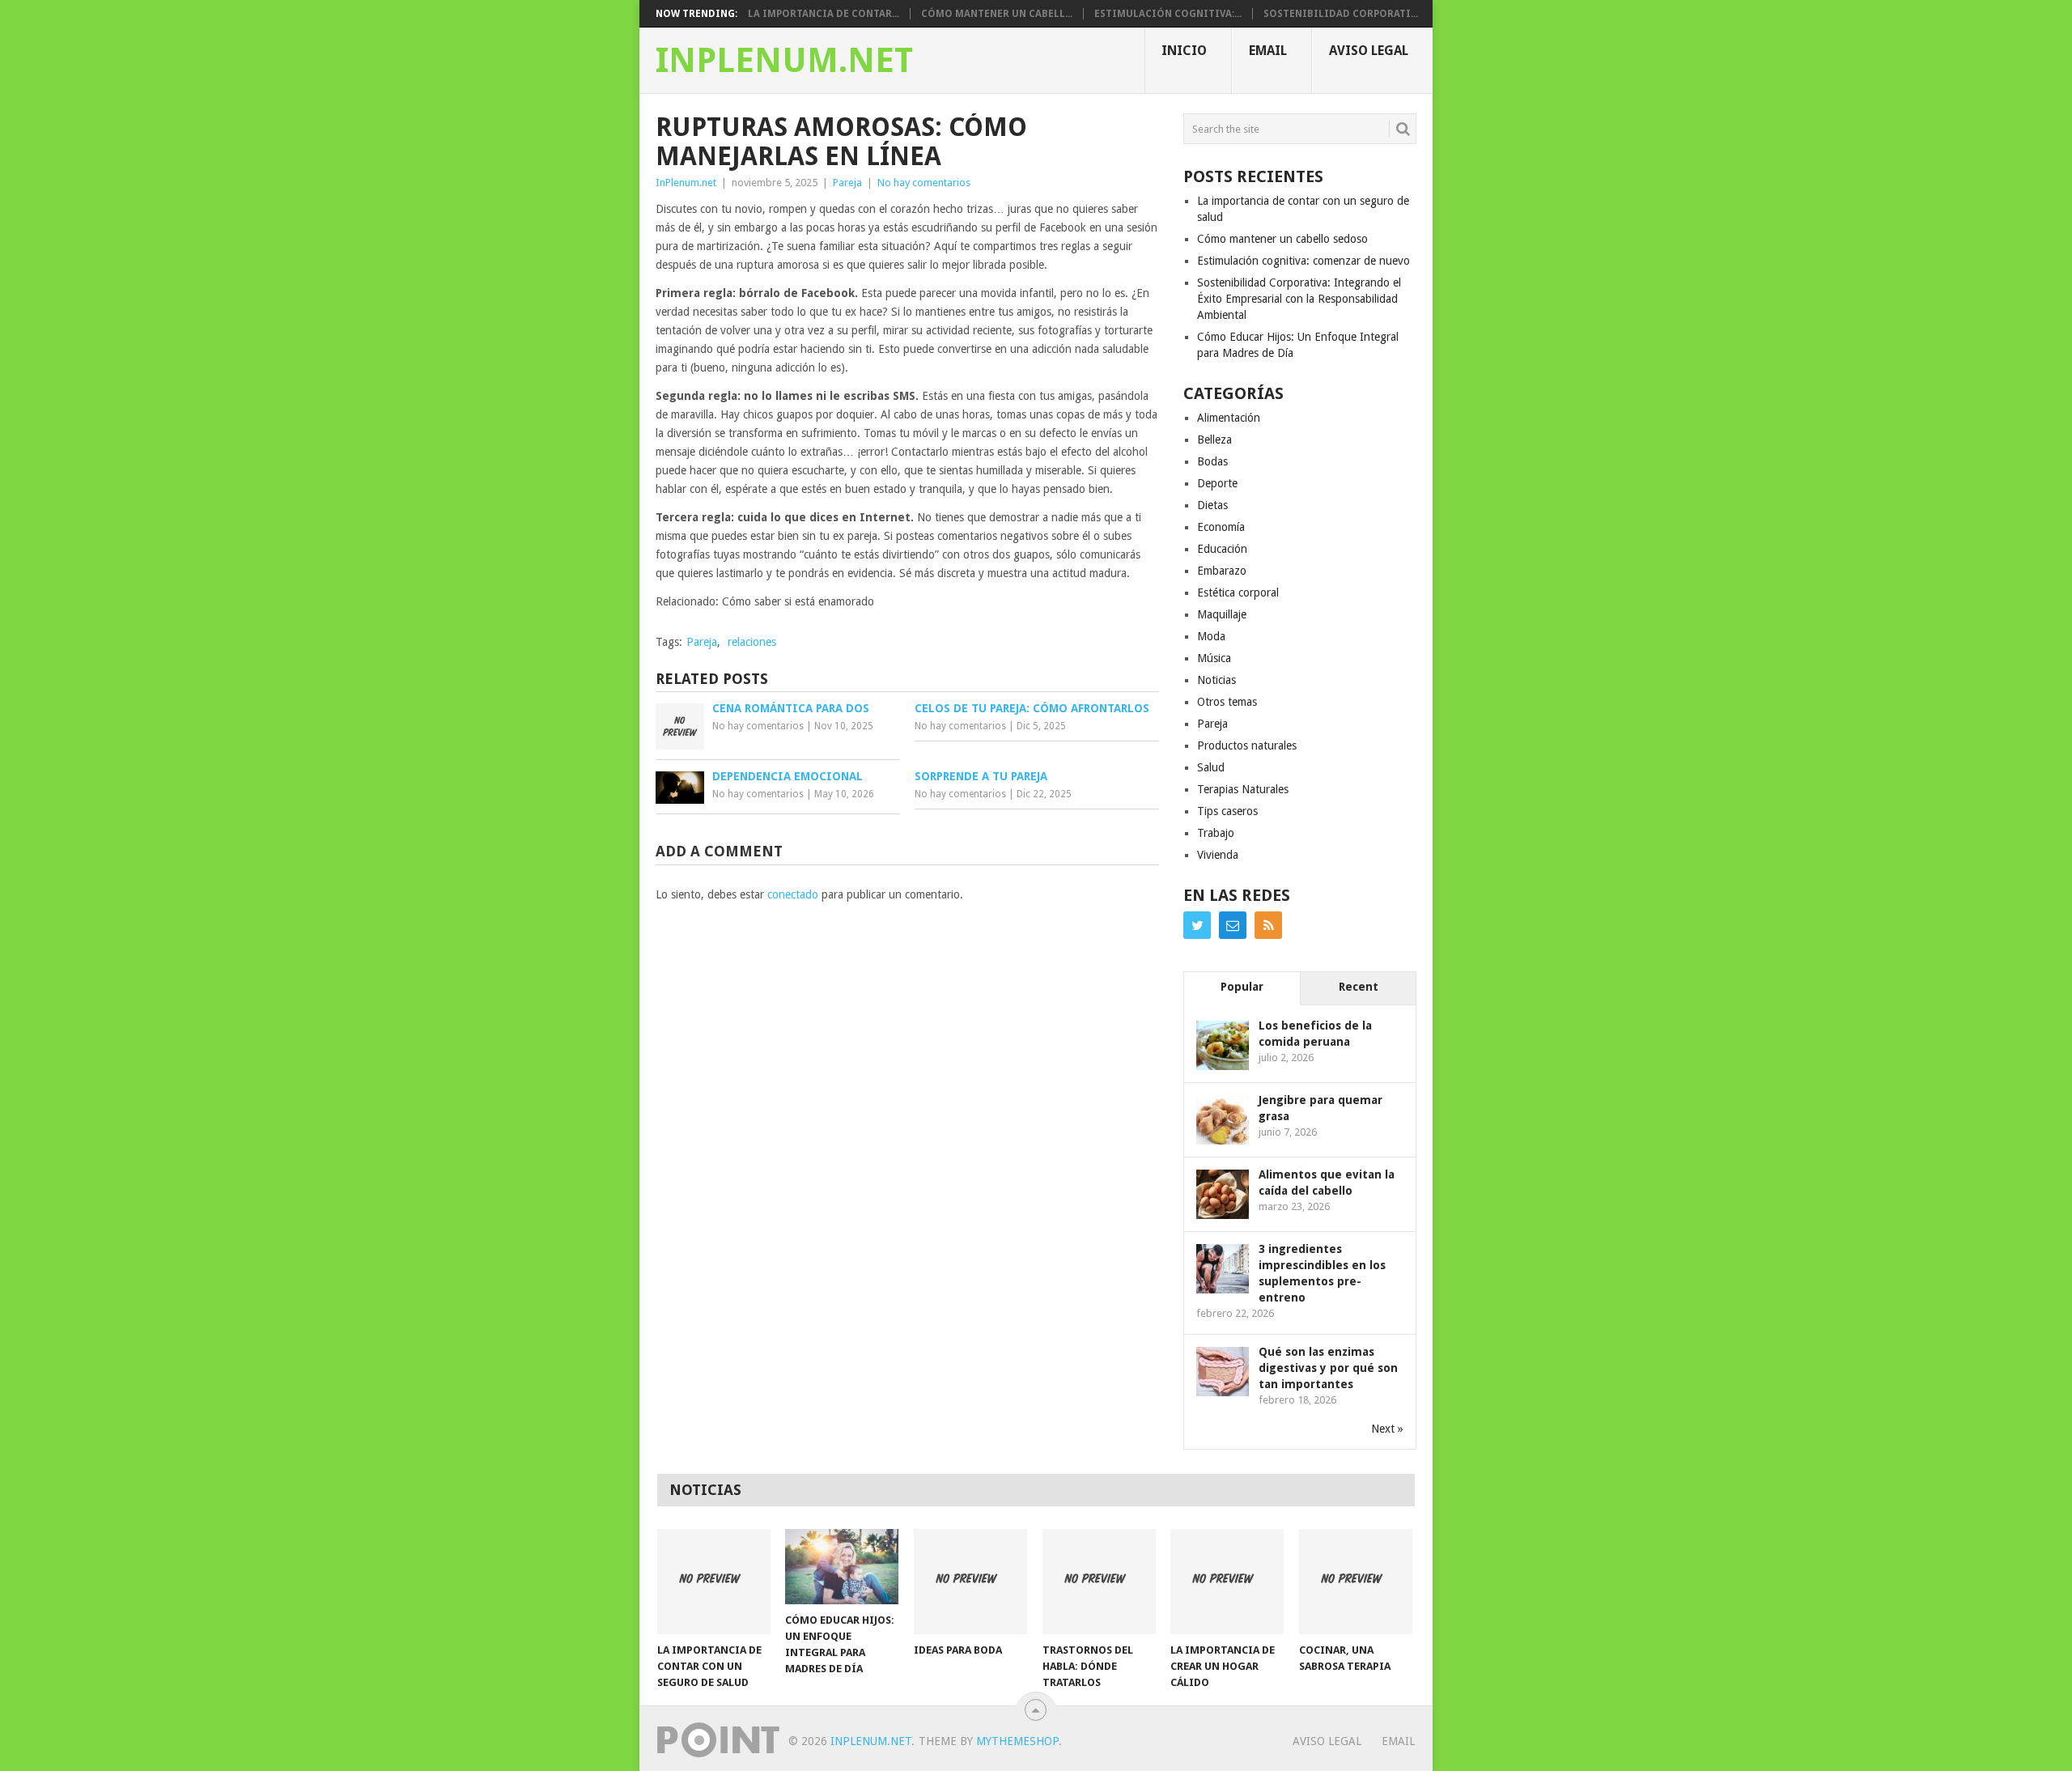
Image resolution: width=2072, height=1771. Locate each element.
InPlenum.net (784, 61)
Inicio (1184, 51)
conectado (793, 894)
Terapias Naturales (1243, 789)
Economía (1221, 527)
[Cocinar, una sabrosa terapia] (1356, 1582)
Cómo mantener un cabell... (997, 14)
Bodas (1212, 461)
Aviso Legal (1369, 51)
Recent (1359, 987)
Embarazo (1222, 571)
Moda (1211, 636)
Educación (1222, 549)
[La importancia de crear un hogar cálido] (1227, 1582)
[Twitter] (1197, 925)
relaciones (752, 642)
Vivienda (1218, 855)
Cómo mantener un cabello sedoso (1282, 239)
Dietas (1212, 505)
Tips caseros (1227, 811)
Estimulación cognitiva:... (1168, 14)
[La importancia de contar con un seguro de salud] (714, 1582)
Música (1214, 658)
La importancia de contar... (824, 14)
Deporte (1217, 483)
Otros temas (1227, 702)
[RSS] (1268, 925)
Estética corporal (1238, 592)
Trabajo (1216, 833)
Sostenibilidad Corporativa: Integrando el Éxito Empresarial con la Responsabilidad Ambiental (1299, 299)
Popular (1242, 987)
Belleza (1214, 440)
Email (1268, 51)
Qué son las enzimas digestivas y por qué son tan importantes (1328, 1368)
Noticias (1216, 680)
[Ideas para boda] (970, 1582)
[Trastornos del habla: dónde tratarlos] (1099, 1582)
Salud (1211, 767)
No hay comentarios (924, 183)
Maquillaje (1222, 614)
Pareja (847, 183)
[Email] (1233, 925)
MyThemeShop (1017, 1741)
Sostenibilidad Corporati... (1341, 14)
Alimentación (1229, 418)
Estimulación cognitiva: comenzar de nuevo (1303, 261)
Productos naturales (1247, 745)
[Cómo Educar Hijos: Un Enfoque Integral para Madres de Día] (842, 1567)
